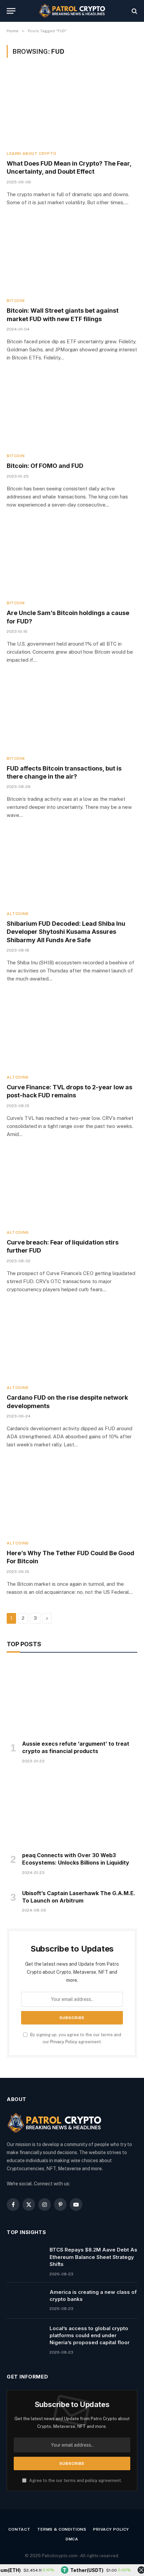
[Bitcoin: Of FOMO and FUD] (72, 411)
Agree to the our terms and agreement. (75, 2480)
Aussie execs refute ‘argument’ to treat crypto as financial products (76, 1747)
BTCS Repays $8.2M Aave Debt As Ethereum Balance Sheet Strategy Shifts (93, 2257)
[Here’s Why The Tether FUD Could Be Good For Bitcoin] (72, 1498)
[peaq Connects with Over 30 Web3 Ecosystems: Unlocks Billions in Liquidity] (72, 1810)
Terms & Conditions (62, 2529)
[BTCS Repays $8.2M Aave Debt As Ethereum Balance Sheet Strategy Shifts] (25, 2258)
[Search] (134, 11)
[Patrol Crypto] (72, 11)
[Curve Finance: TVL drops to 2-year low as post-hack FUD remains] (72, 1032)
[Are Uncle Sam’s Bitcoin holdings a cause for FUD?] (72, 558)
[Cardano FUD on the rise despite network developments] (72, 1342)
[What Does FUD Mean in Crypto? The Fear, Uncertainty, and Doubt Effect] (72, 108)
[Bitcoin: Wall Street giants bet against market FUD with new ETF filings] (72, 255)
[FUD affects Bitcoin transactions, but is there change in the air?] (72, 713)
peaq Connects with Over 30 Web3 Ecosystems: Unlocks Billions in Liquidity (76, 1859)
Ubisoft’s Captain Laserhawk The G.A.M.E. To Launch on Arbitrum (79, 1897)
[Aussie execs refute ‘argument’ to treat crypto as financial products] (72, 1698)
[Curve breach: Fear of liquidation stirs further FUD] (72, 1187)
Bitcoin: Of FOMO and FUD (45, 466)
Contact (19, 2529)
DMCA (72, 2539)
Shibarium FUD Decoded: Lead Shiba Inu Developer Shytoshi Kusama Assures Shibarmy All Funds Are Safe (66, 932)
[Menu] (11, 11)
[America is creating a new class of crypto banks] (25, 2301)
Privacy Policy (64, 2042)
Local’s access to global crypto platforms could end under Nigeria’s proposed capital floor (90, 2335)
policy (91, 2480)
